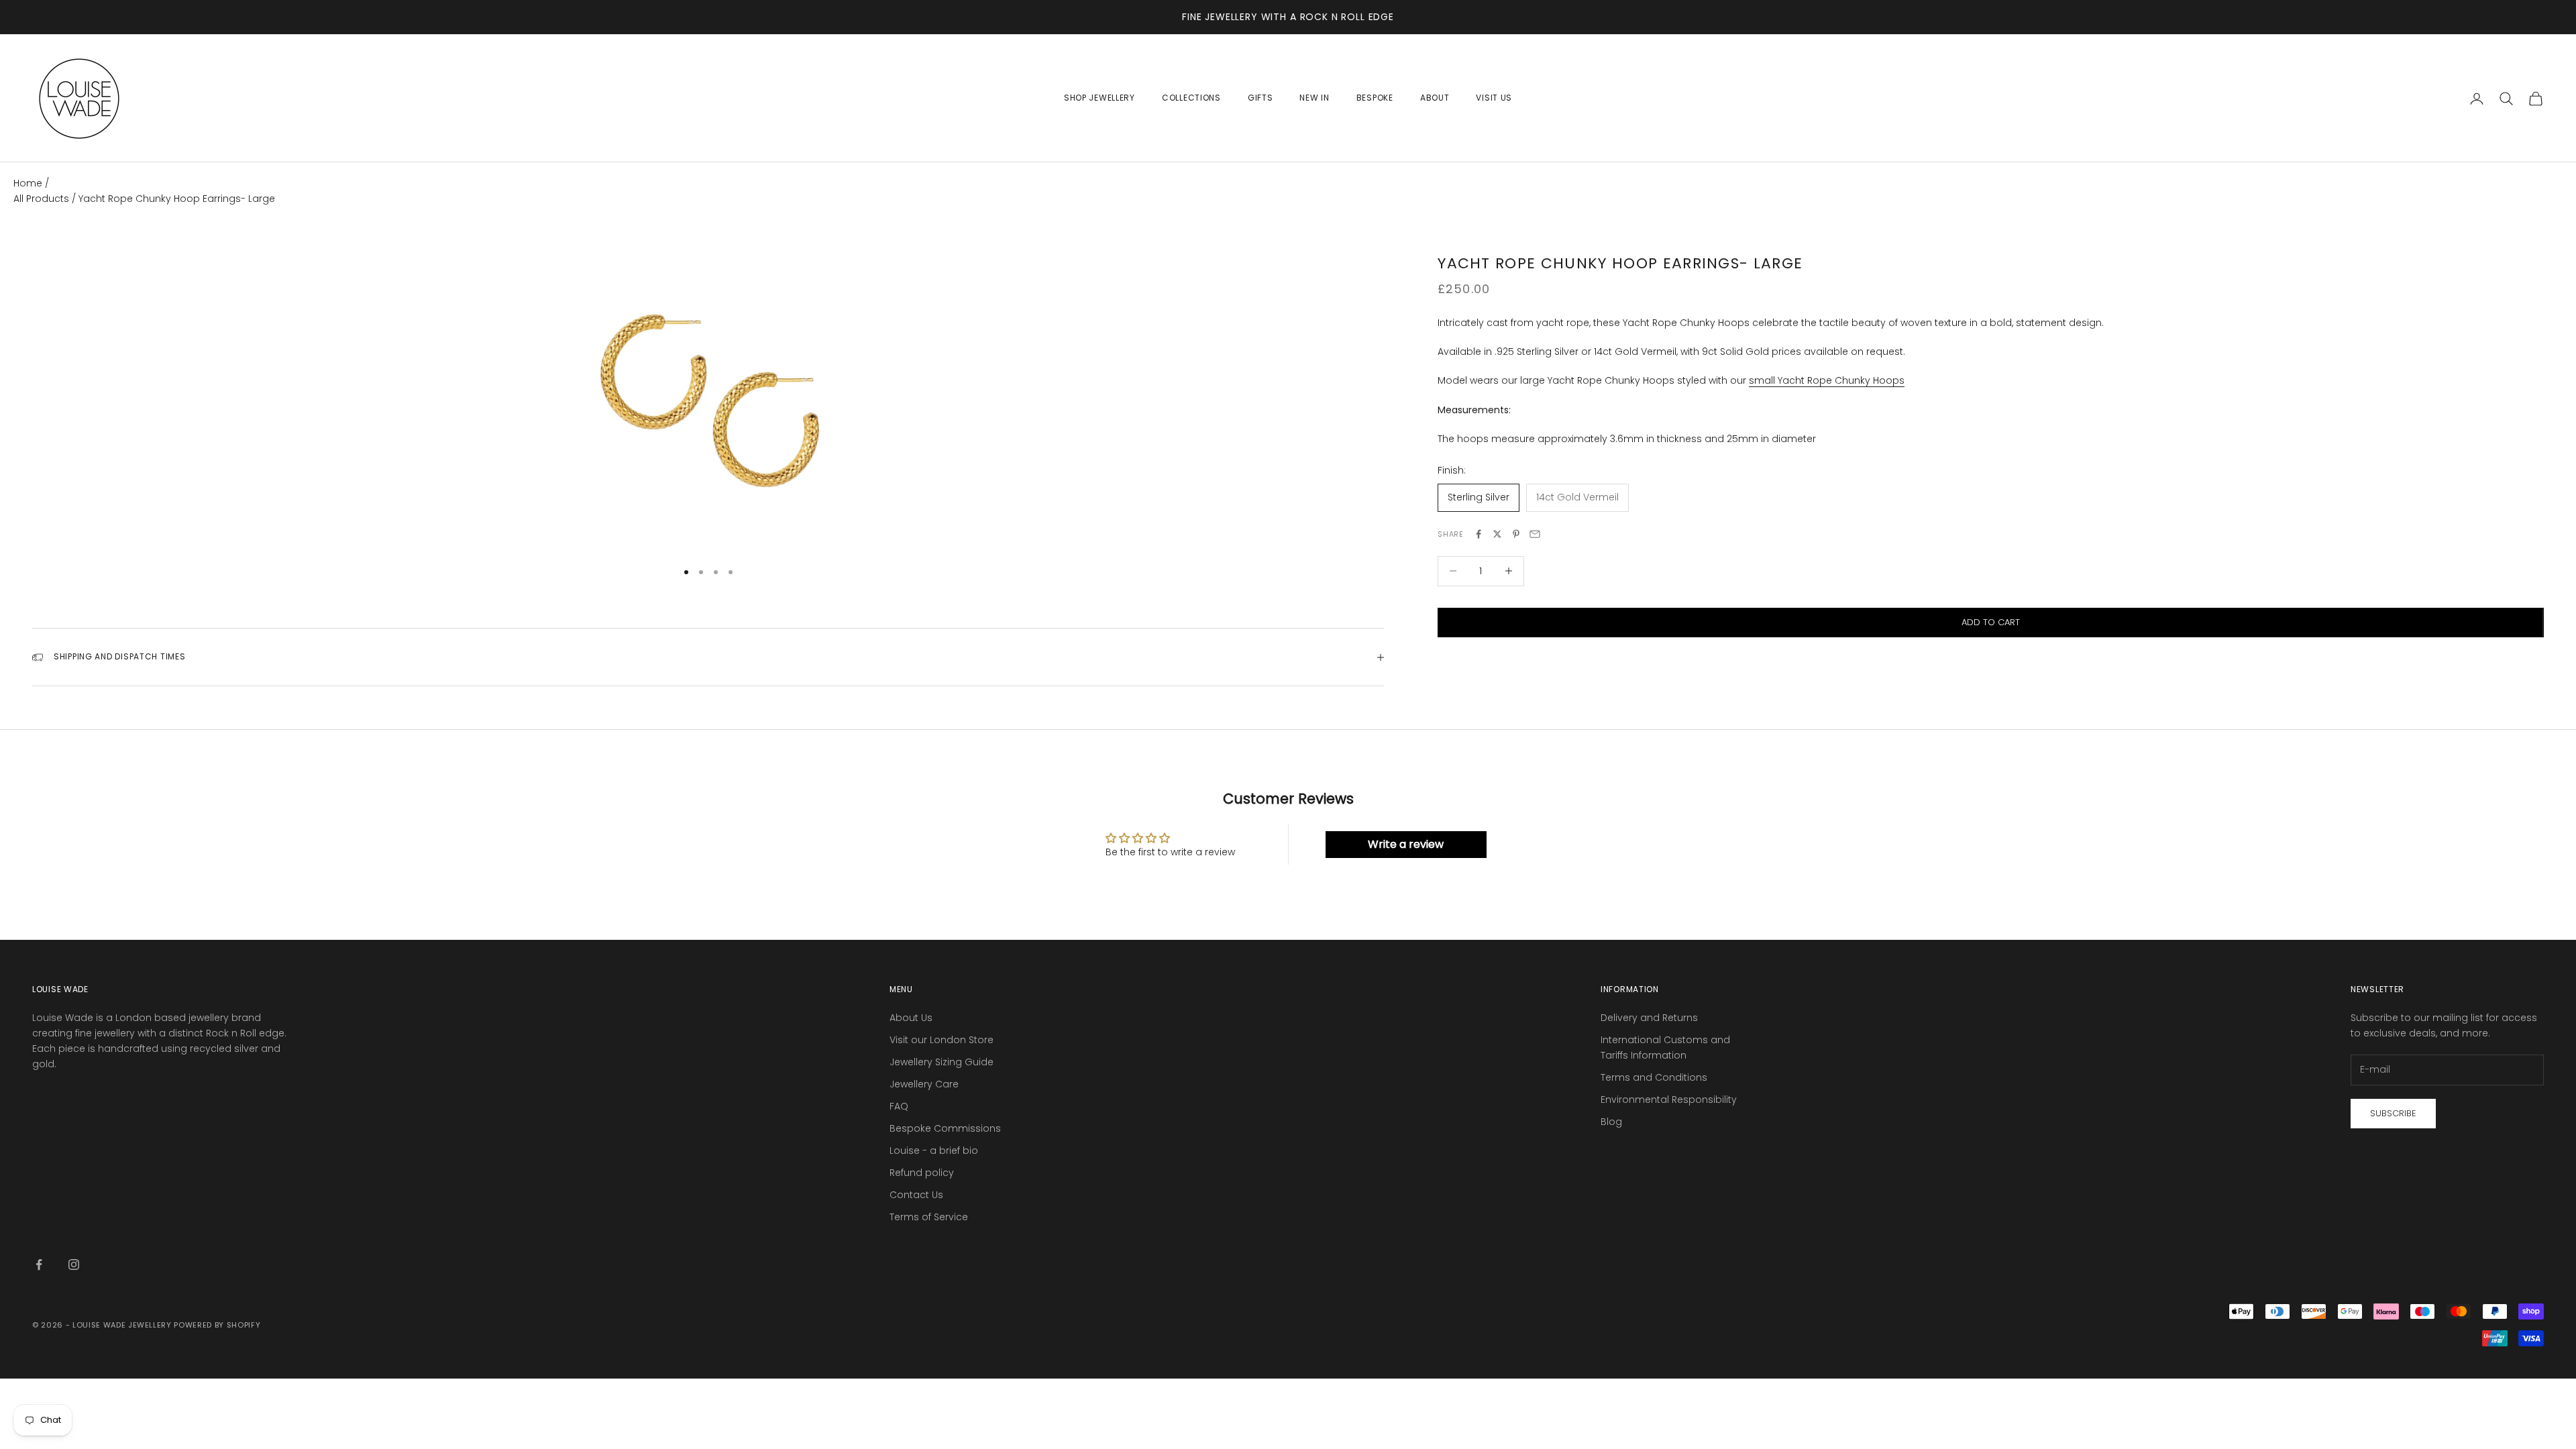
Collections (1191, 98)
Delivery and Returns (1649, 1018)
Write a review (1406, 844)
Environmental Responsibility (1669, 1099)
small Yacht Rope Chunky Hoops (1827, 380)
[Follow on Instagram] (74, 1265)
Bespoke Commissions (945, 1128)
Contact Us (916, 1195)
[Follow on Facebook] (39, 1265)
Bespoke (1375, 98)
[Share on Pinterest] (1516, 534)
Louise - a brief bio (934, 1150)
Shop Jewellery (1099, 98)
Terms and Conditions (1654, 1077)
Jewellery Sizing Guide (942, 1062)
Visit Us (1494, 98)
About (1435, 98)
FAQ (899, 1106)
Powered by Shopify (217, 1325)
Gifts (1260, 98)
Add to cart (1991, 622)
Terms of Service (929, 1217)
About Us (911, 1018)
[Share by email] (1535, 534)
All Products (43, 199)
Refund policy (922, 1173)
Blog (1611, 1122)
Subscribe (2393, 1113)
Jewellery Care (924, 1084)
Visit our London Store (942, 1040)
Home (28, 183)
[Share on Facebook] (1479, 534)
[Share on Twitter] (1497, 534)
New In (1314, 98)
